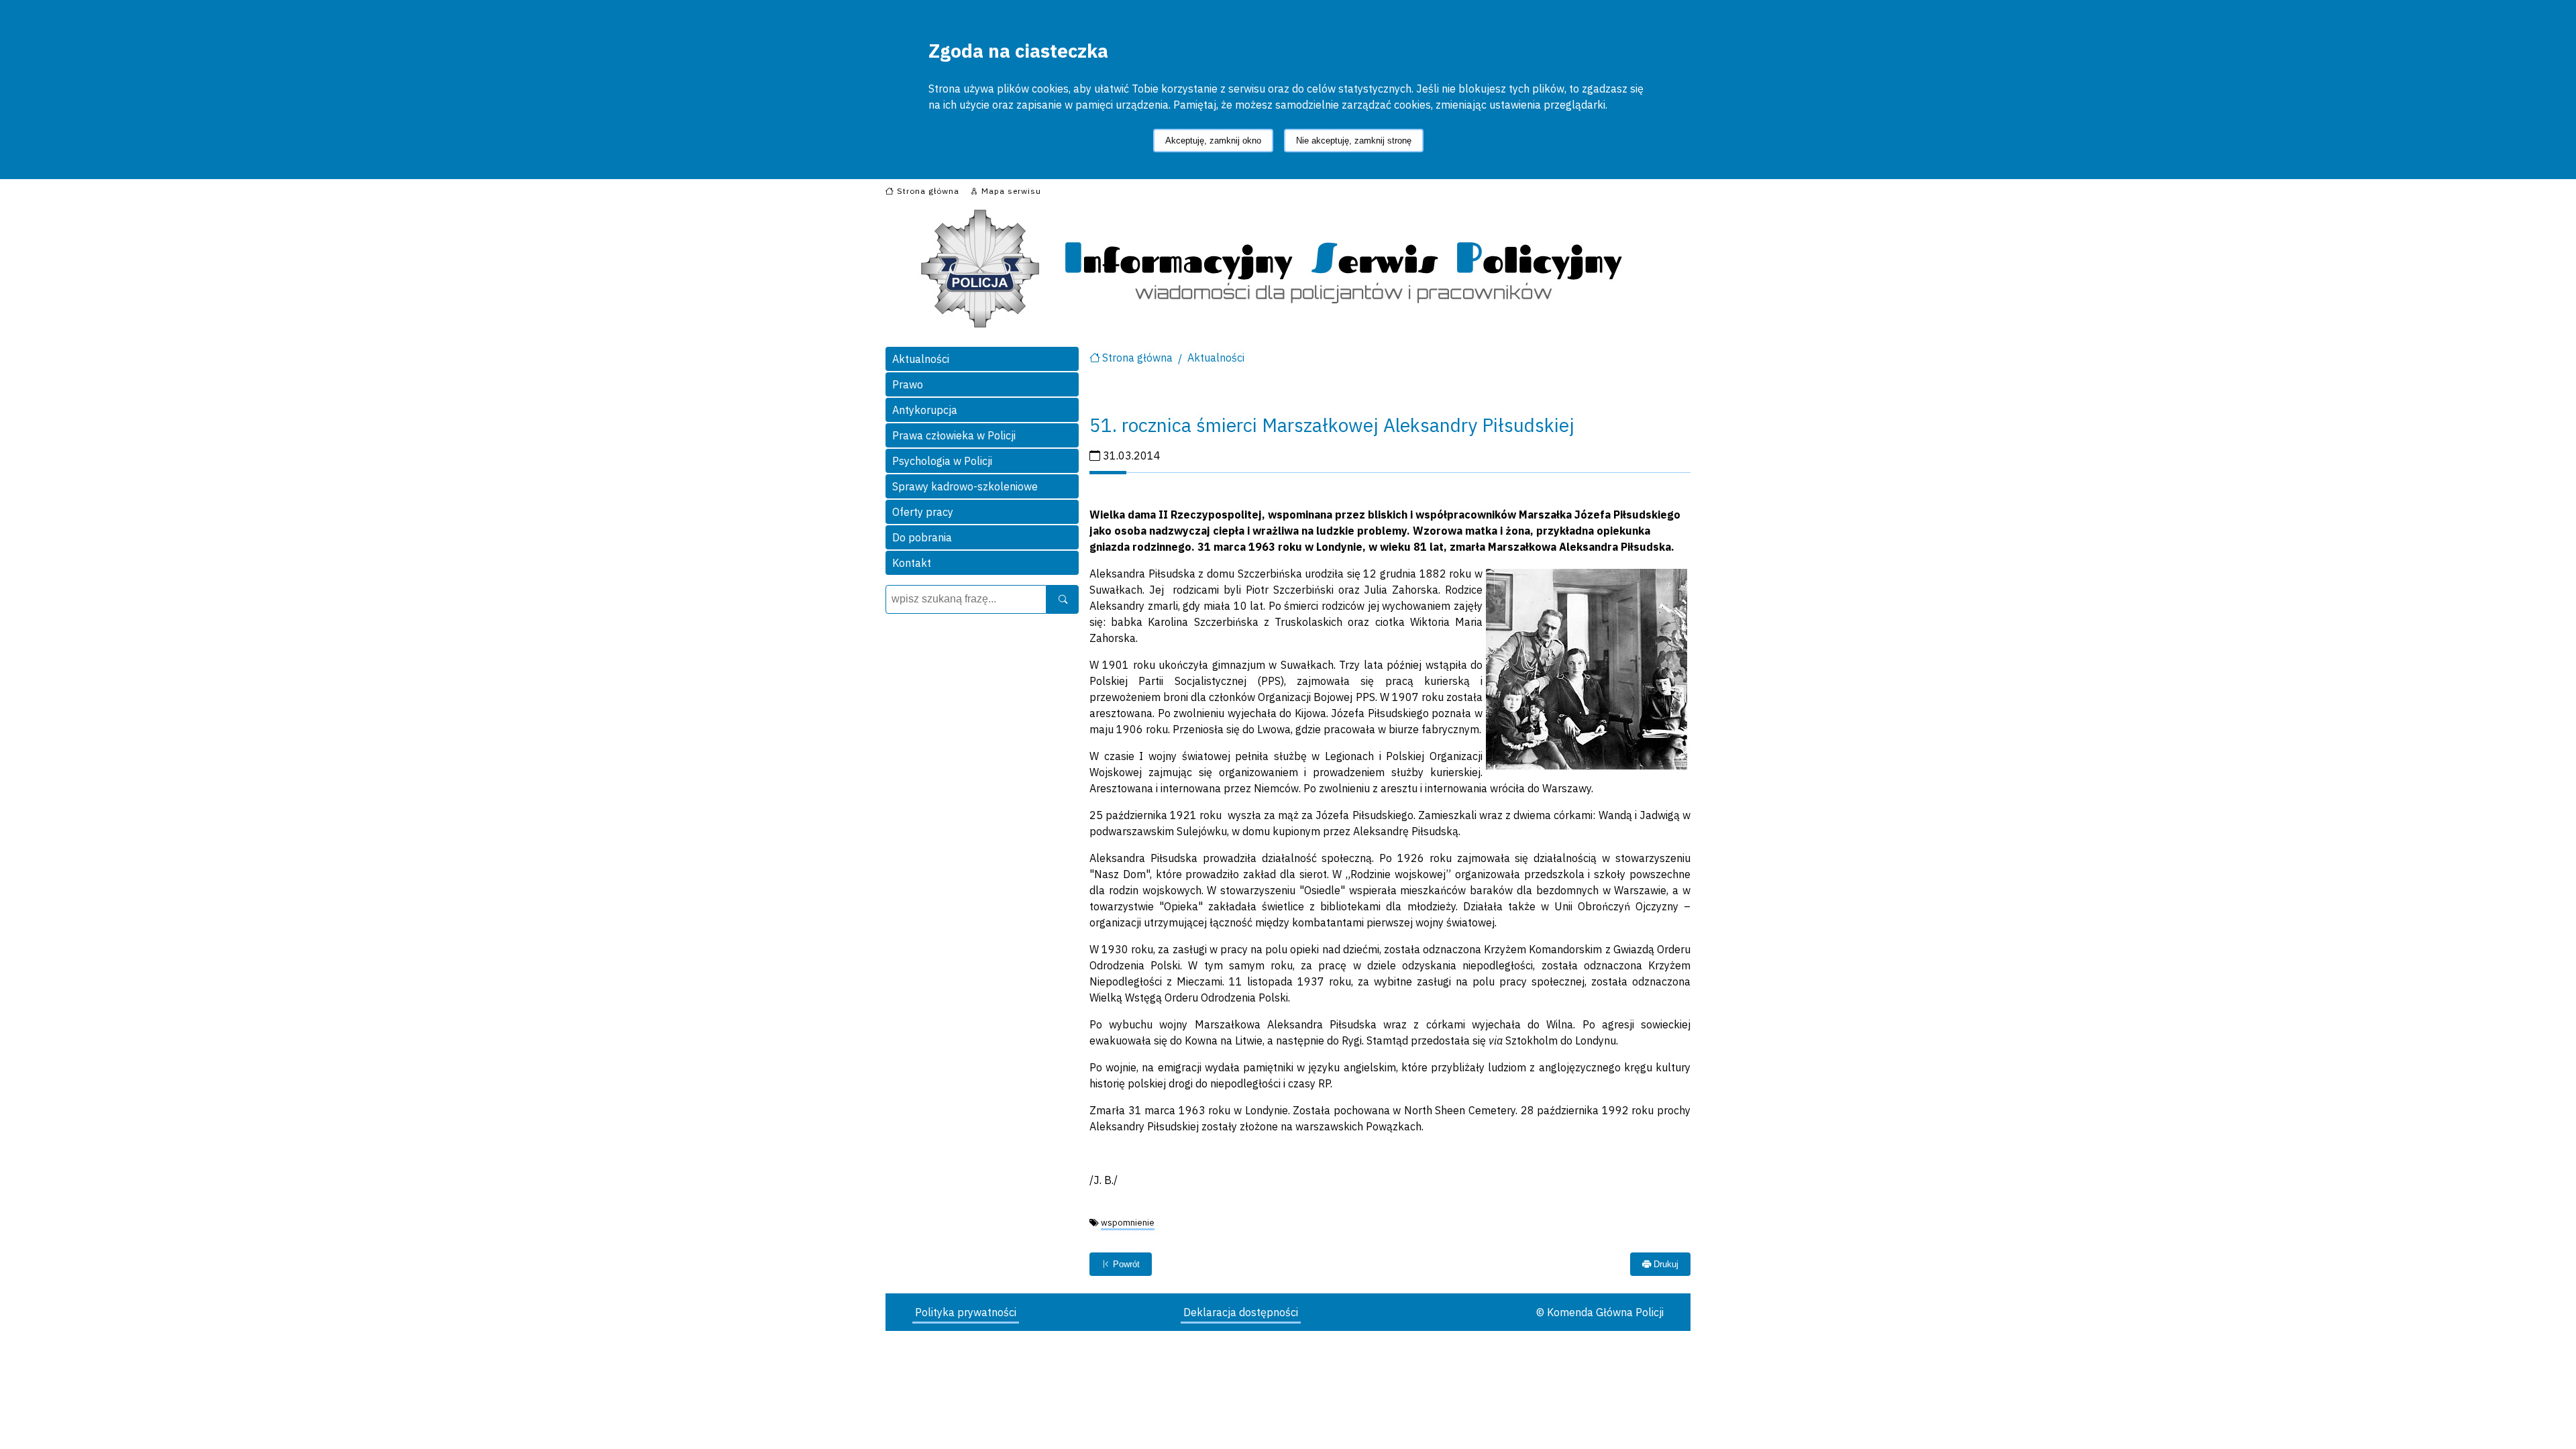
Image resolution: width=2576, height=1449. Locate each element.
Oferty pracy (923, 512)
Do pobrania (922, 537)
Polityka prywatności (966, 1312)
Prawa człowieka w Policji (954, 435)
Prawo (908, 384)
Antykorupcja (925, 410)
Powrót (1125, 1264)
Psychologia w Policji (942, 461)
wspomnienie (1128, 1223)
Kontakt (912, 563)
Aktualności (921, 359)
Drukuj (1665, 1264)
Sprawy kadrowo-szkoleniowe (965, 486)
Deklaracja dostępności (1241, 1312)
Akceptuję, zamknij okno (1213, 141)
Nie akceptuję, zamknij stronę (1354, 141)
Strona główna (1137, 358)
